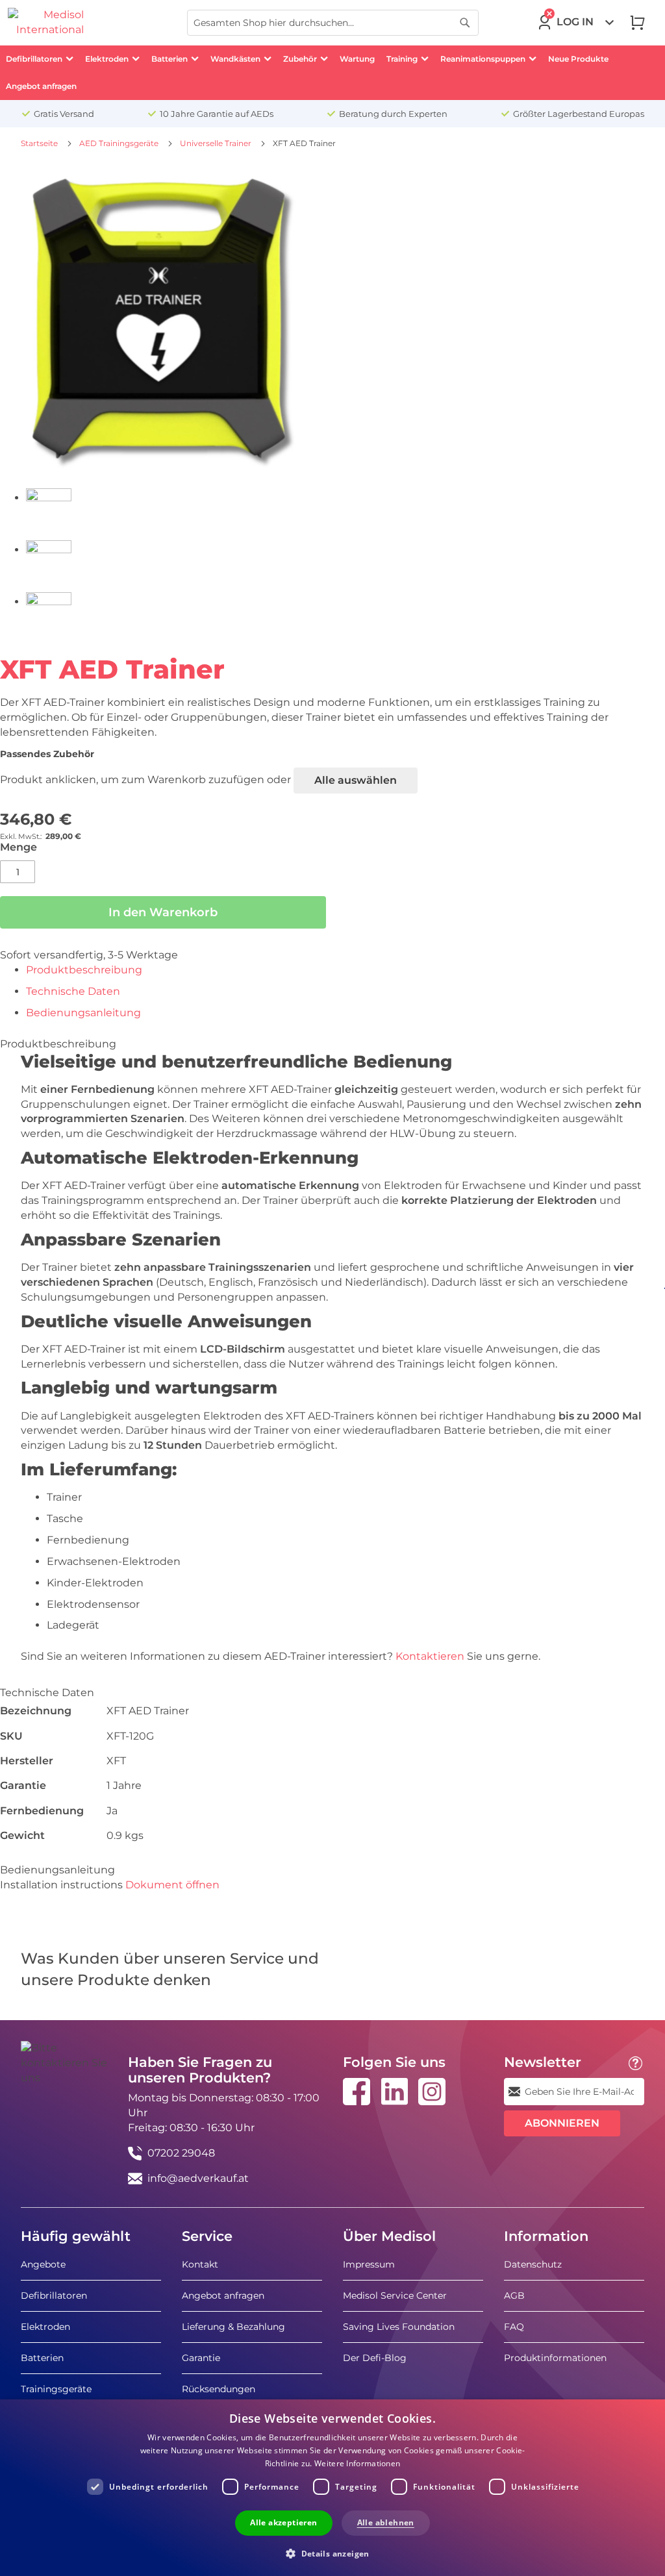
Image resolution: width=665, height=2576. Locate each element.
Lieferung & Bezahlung (233, 2327)
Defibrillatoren (54, 2295)
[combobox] (333, 23)
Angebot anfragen (223, 2295)
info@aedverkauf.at (198, 2178)
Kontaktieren (431, 1656)
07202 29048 (181, 2153)
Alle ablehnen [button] (386, 2522)
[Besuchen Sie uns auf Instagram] (432, 2092)
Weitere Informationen (357, 2463)
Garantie (201, 2358)
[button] (332, 2553)
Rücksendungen (219, 2389)
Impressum (369, 2264)
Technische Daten (73, 991)
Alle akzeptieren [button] (283, 2522)
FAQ (514, 2327)
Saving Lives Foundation (399, 2327)
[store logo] (46, 23)
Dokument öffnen (172, 1885)
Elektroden (45, 2327)
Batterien (42, 2358)
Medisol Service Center (395, 2295)
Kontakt (200, 2264)
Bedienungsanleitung (83, 1013)
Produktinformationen (555, 2358)
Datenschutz (533, 2264)
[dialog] (332, 2488)
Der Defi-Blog (375, 2358)
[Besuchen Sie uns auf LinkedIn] (394, 2092)
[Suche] (465, 23)
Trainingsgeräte (56, 2389)
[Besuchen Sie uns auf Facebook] (357, 2092)
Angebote (43, 2264)
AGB (514, 2295)
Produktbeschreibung (84, 970)
